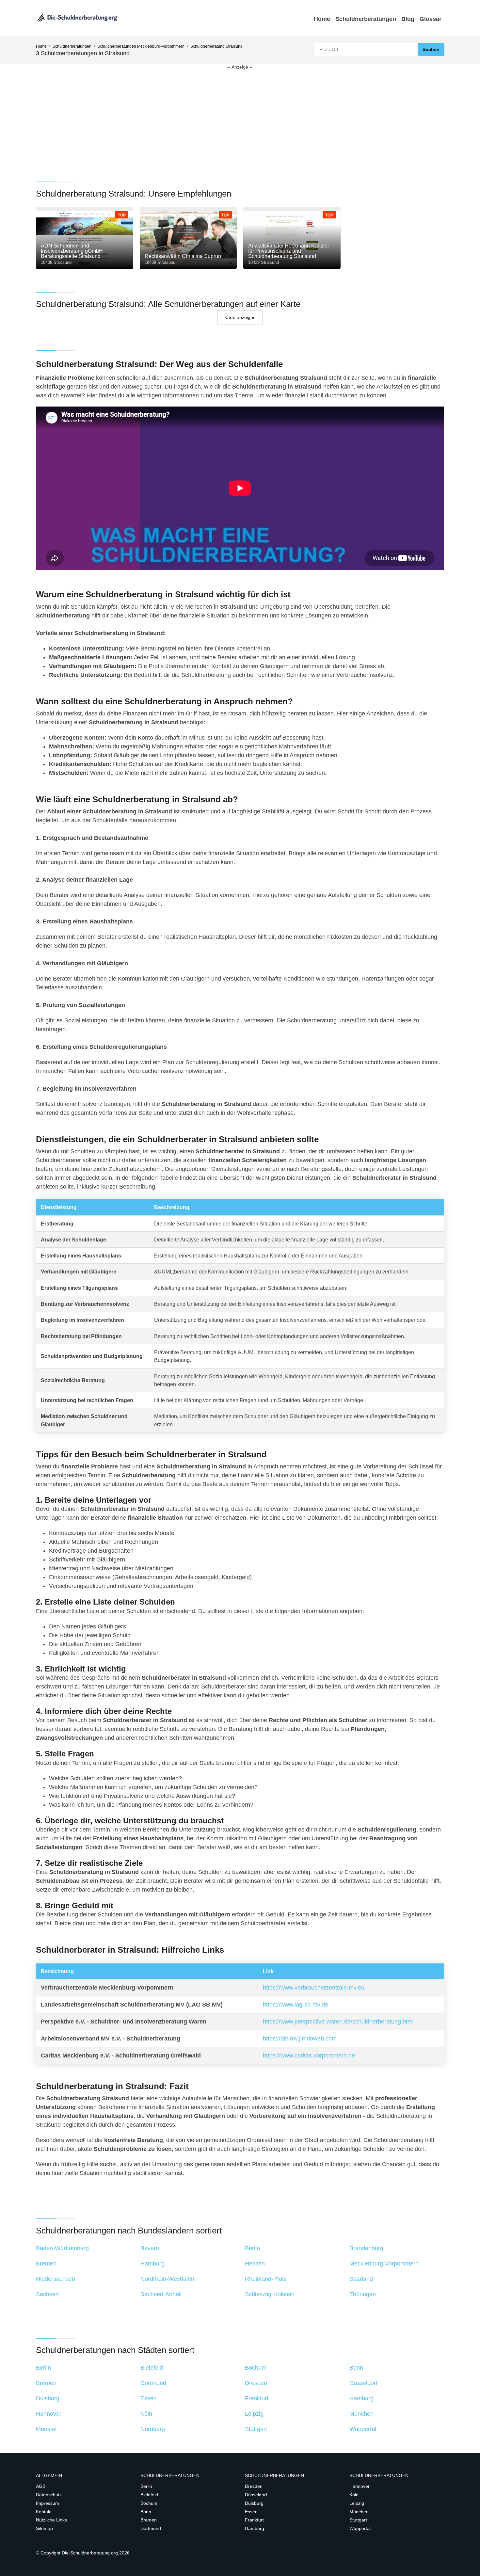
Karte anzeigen (240, 317)
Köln (354, 2495)
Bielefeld (149, 2495)
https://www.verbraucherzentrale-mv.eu (314, 1988)
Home (322, 19)
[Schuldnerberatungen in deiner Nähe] (77, 18)
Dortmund (151, 2528)
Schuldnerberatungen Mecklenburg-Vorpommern (141, 46)
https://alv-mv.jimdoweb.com (300, 2039)
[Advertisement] (232, 116)
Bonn (146, 2512)
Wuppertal (360, 2528)
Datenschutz (49, 2495)
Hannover (360, 2486)
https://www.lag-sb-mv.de (296, 2005)
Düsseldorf (256, 2495)
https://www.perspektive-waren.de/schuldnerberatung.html (338, 2022)
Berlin (146, 2486)
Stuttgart (358, 2520)
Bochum (149, 2503)
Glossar (431, 19)
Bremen (149, 2520)
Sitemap (44, 2528)
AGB (41, 2486)
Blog (408, 19)
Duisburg (254, 2503)
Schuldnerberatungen (366, 19)
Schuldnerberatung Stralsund (216, 46)
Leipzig (357, 2503)
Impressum (48, 2503)
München (359, 2512)
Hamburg (255, 2528)
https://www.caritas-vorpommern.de (309, 2056)
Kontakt (44, 2512)
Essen (251, 2512)
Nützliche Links (51, 2520)
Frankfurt (254, 2520)
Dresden (254, 2486)
